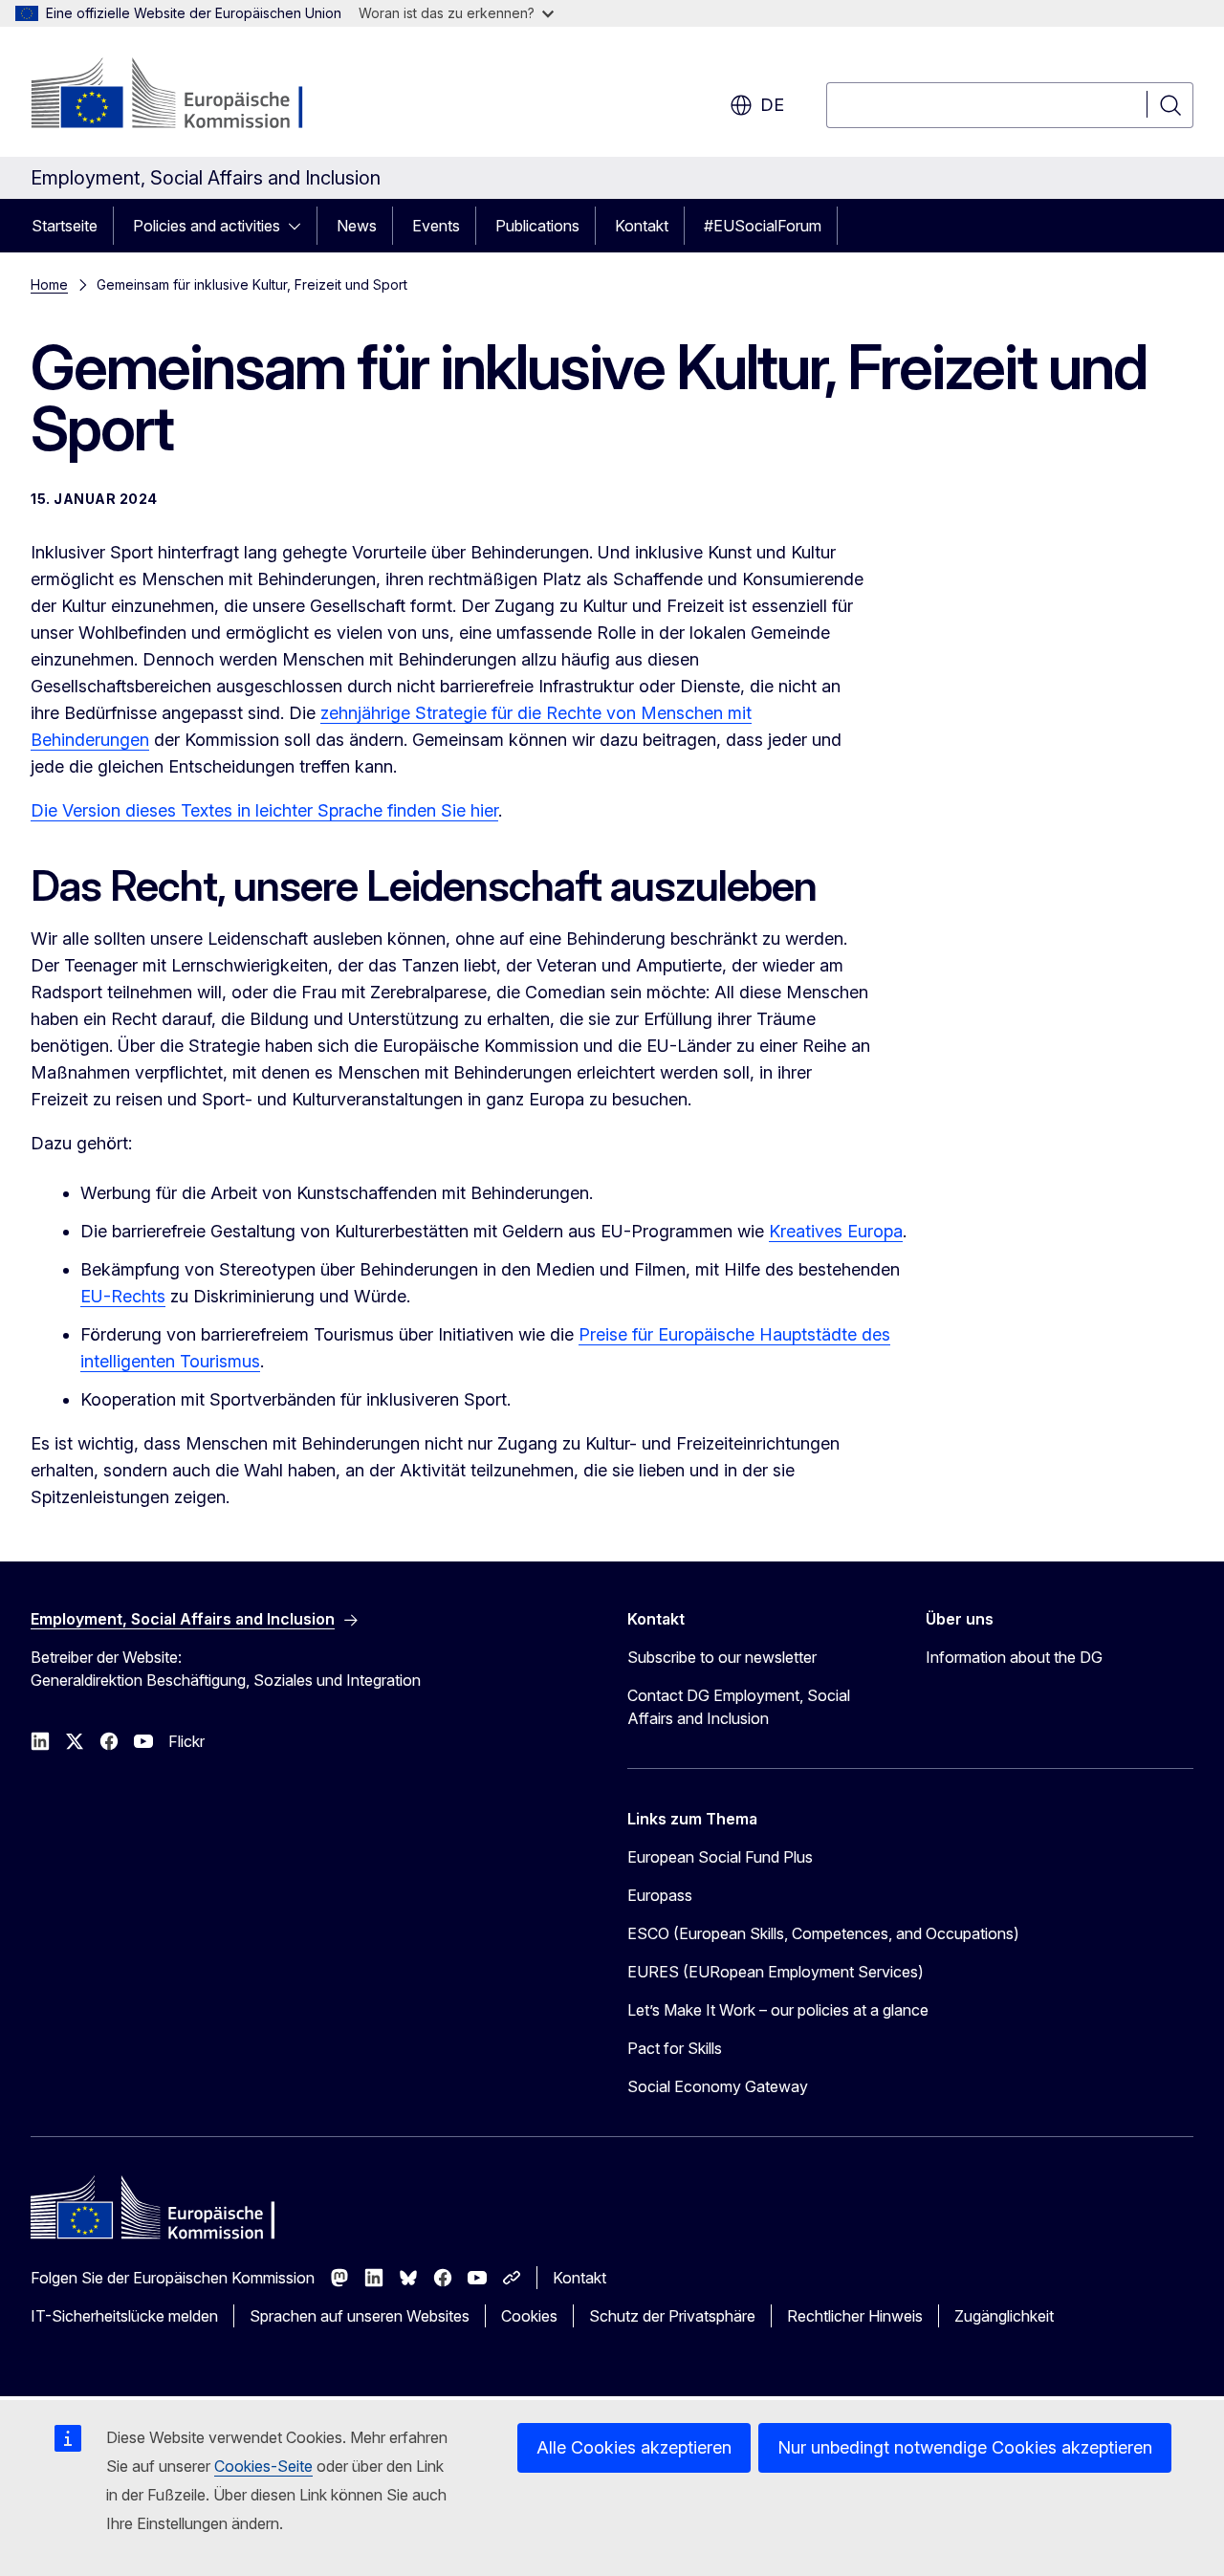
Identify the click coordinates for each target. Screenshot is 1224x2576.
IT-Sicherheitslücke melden (124, 2316)
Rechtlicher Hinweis (855, 2316)
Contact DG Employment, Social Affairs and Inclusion (739, 1707)
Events (436, 226)
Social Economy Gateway (718, 2086)
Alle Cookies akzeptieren (634, 2447)
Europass (660, 1895)
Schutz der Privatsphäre (672, 2316)
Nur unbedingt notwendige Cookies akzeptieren (965, 2447)
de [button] (772, 105)
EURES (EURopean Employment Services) (776, 1972)
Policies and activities (207, 226)
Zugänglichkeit (1004, 2316)
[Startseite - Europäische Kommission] (185, 96)
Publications (537, 226)
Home (49, 284)
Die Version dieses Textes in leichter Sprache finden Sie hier (264, 810)
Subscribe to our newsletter (722, 1657)
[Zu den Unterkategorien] (300, 226)
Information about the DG (1014, 1657)
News (357, 226)
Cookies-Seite (263, 2466)
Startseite (65, 226)
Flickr (186, 1741)
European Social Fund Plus (720, 1857)
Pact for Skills (675, 2048)
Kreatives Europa (836, 1231)
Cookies (529, 2316)
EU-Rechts (123, 1296)
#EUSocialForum (763, 226)
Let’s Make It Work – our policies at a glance (778, 2010)
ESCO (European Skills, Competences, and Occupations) (823, 1933)
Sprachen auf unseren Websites (360, 2316)
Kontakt (642, 226)
